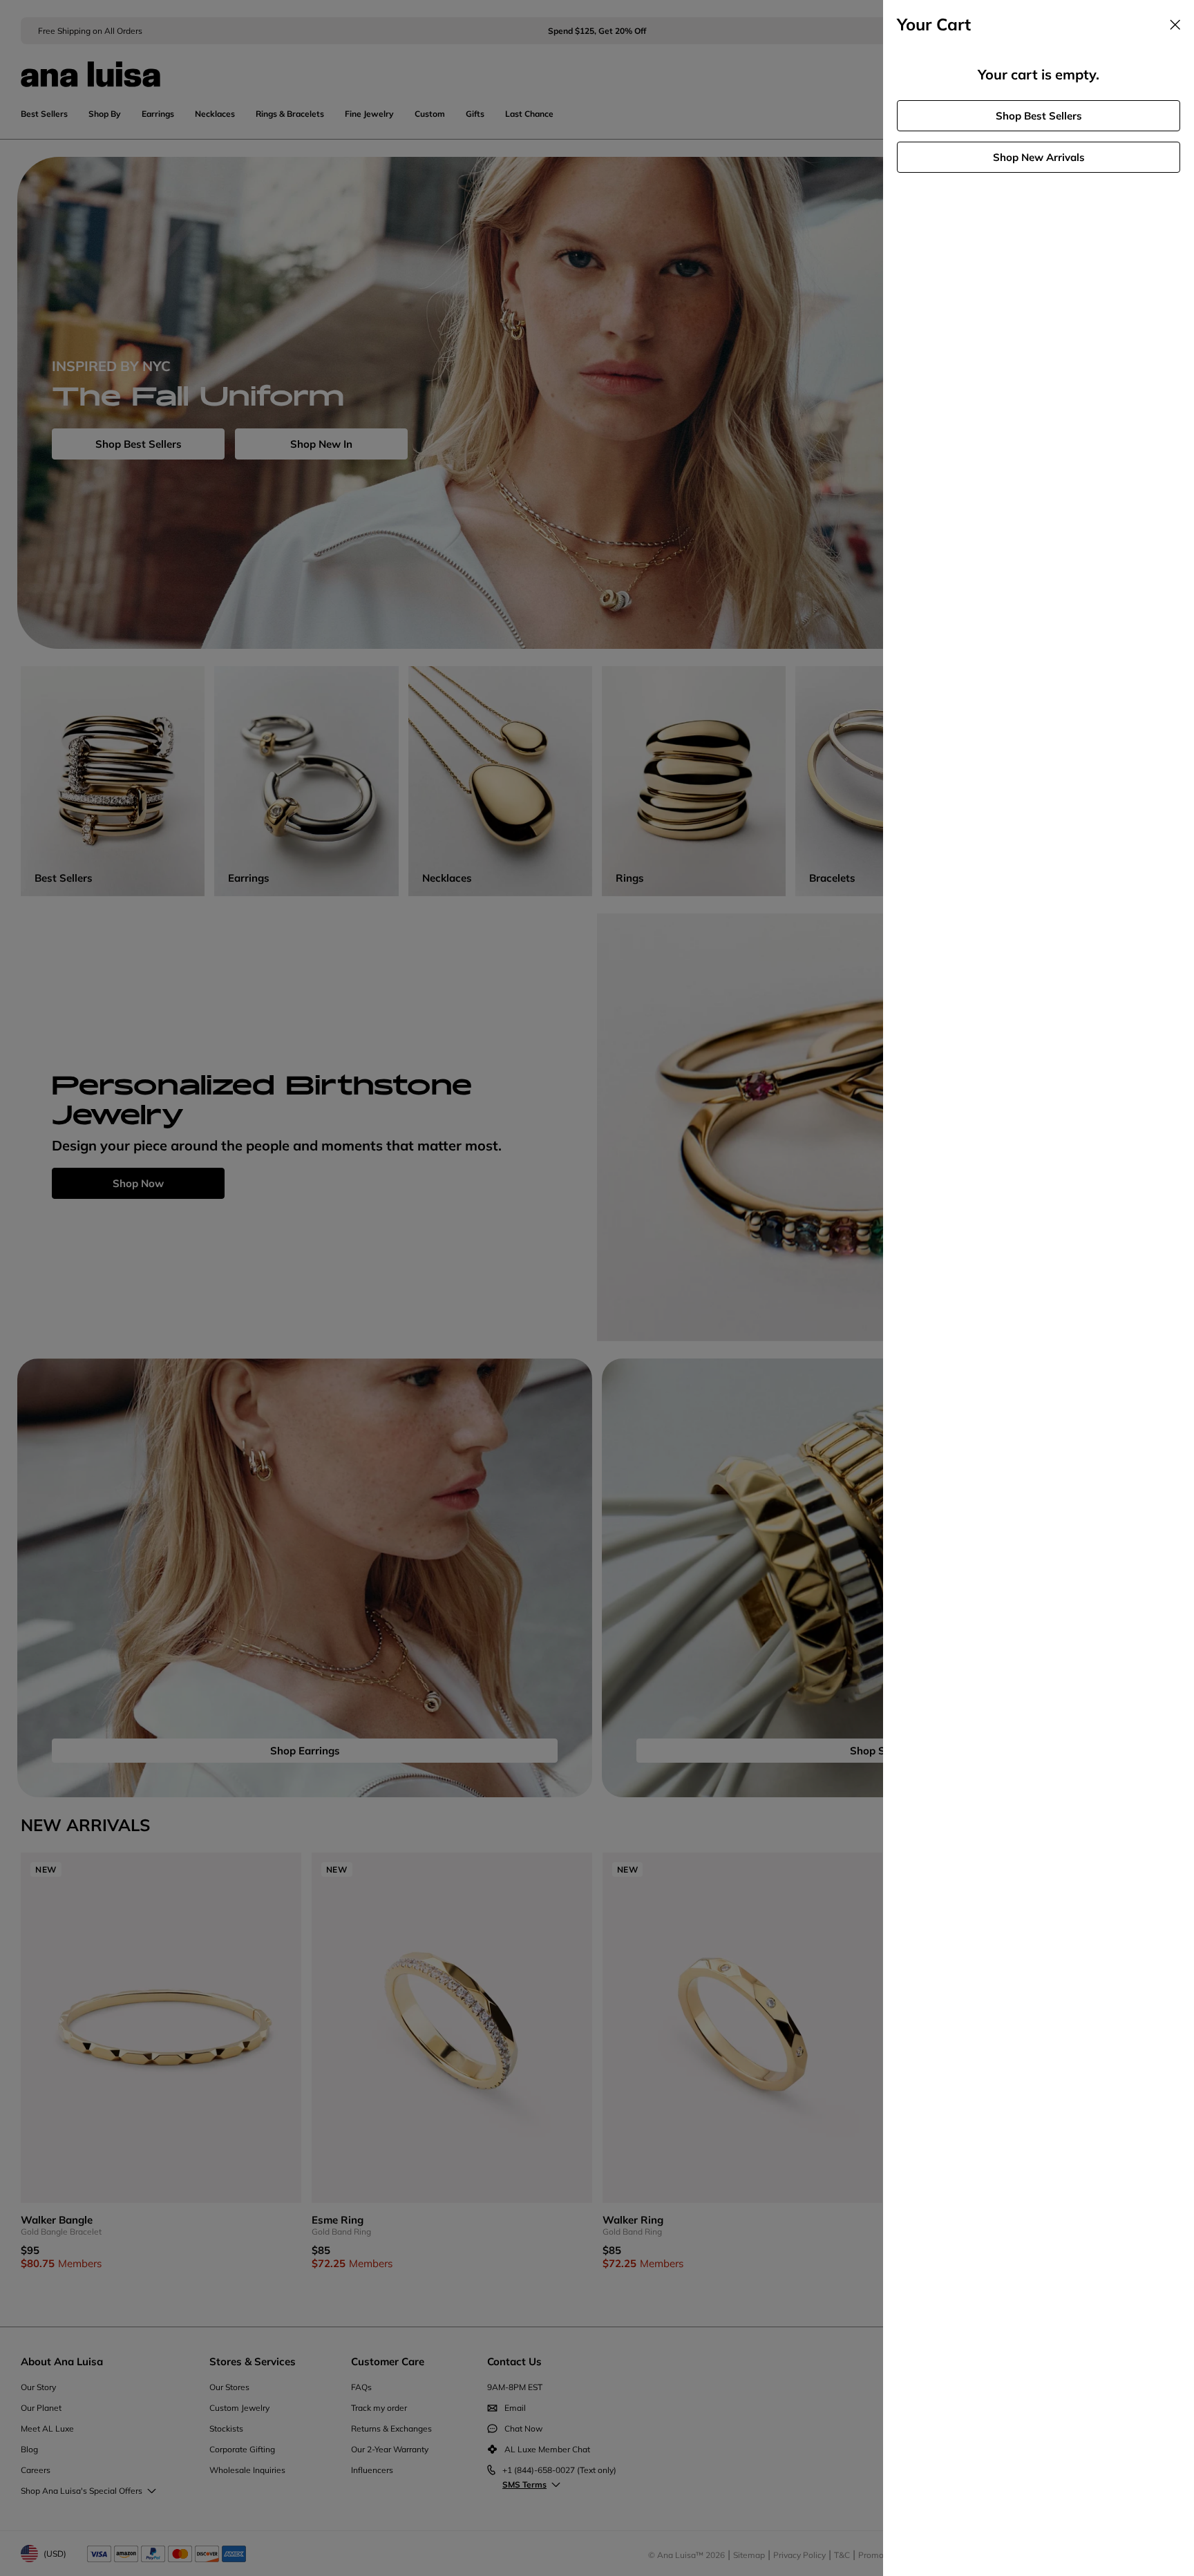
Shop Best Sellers (1039, 116)
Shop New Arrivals (1039, 157)
